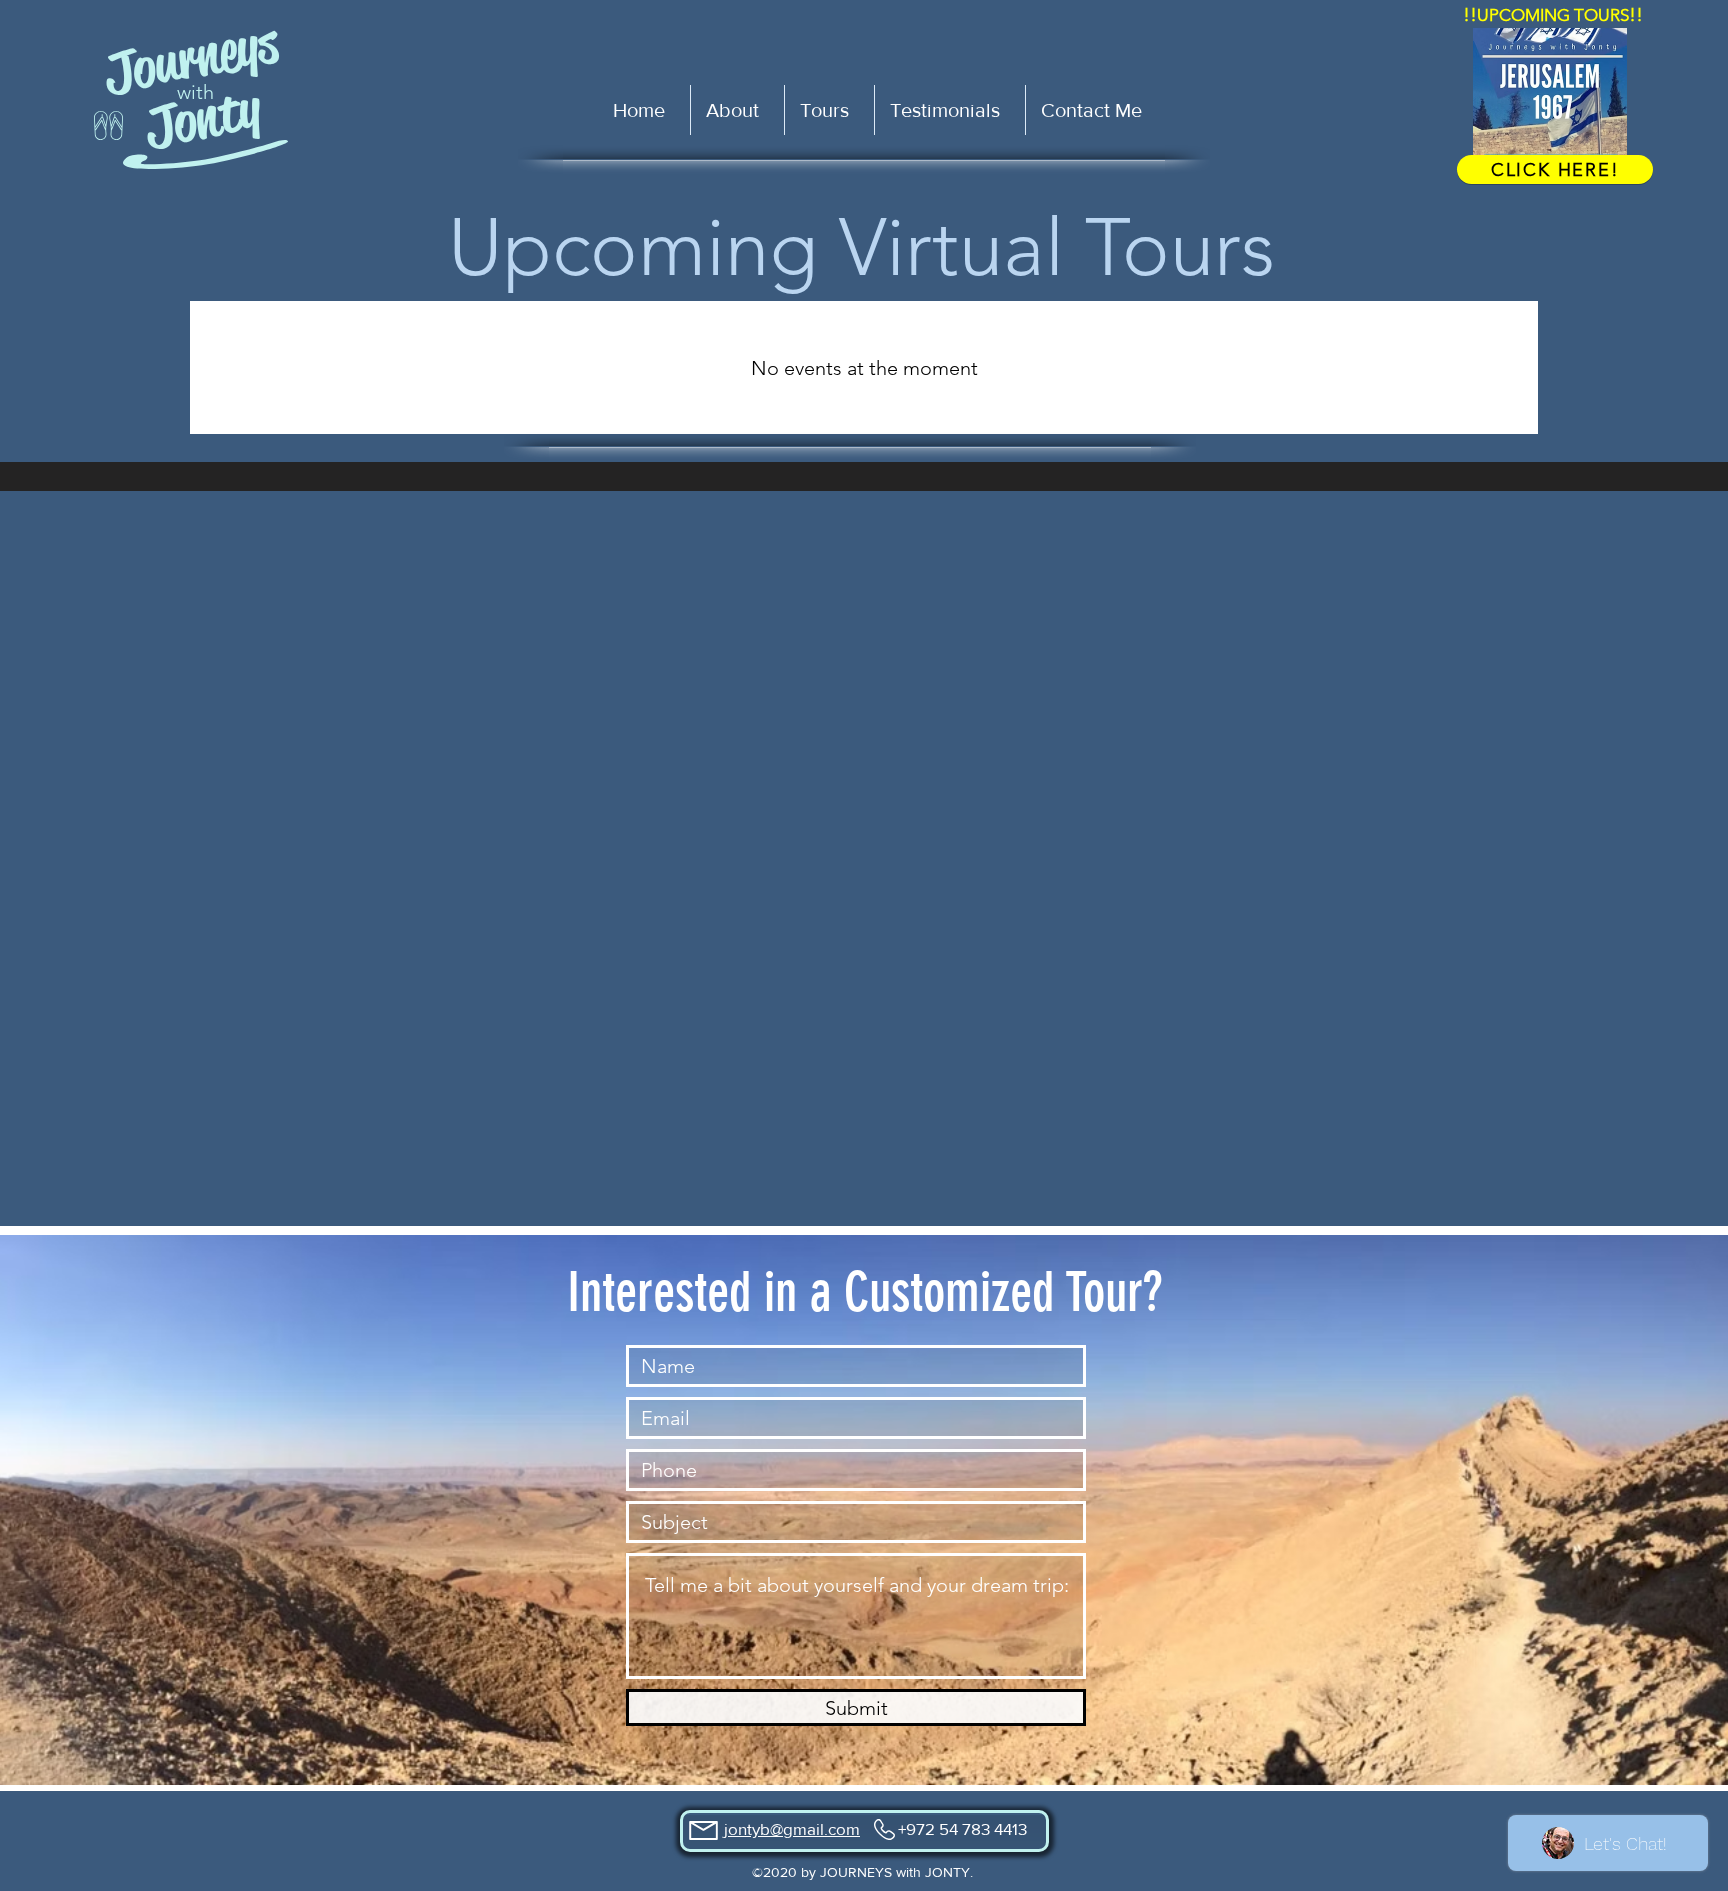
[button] (829, 110)
